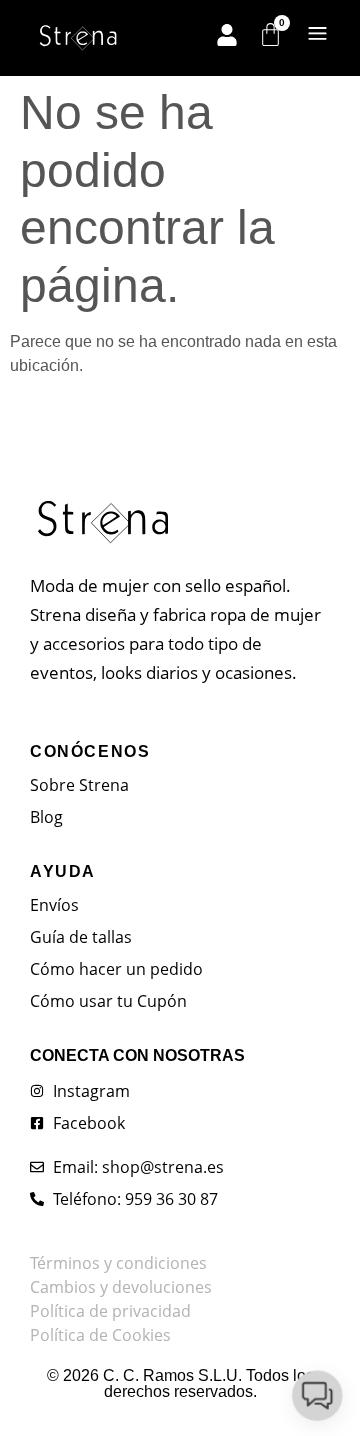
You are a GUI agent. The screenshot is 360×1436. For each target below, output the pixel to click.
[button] (316, 1391)
